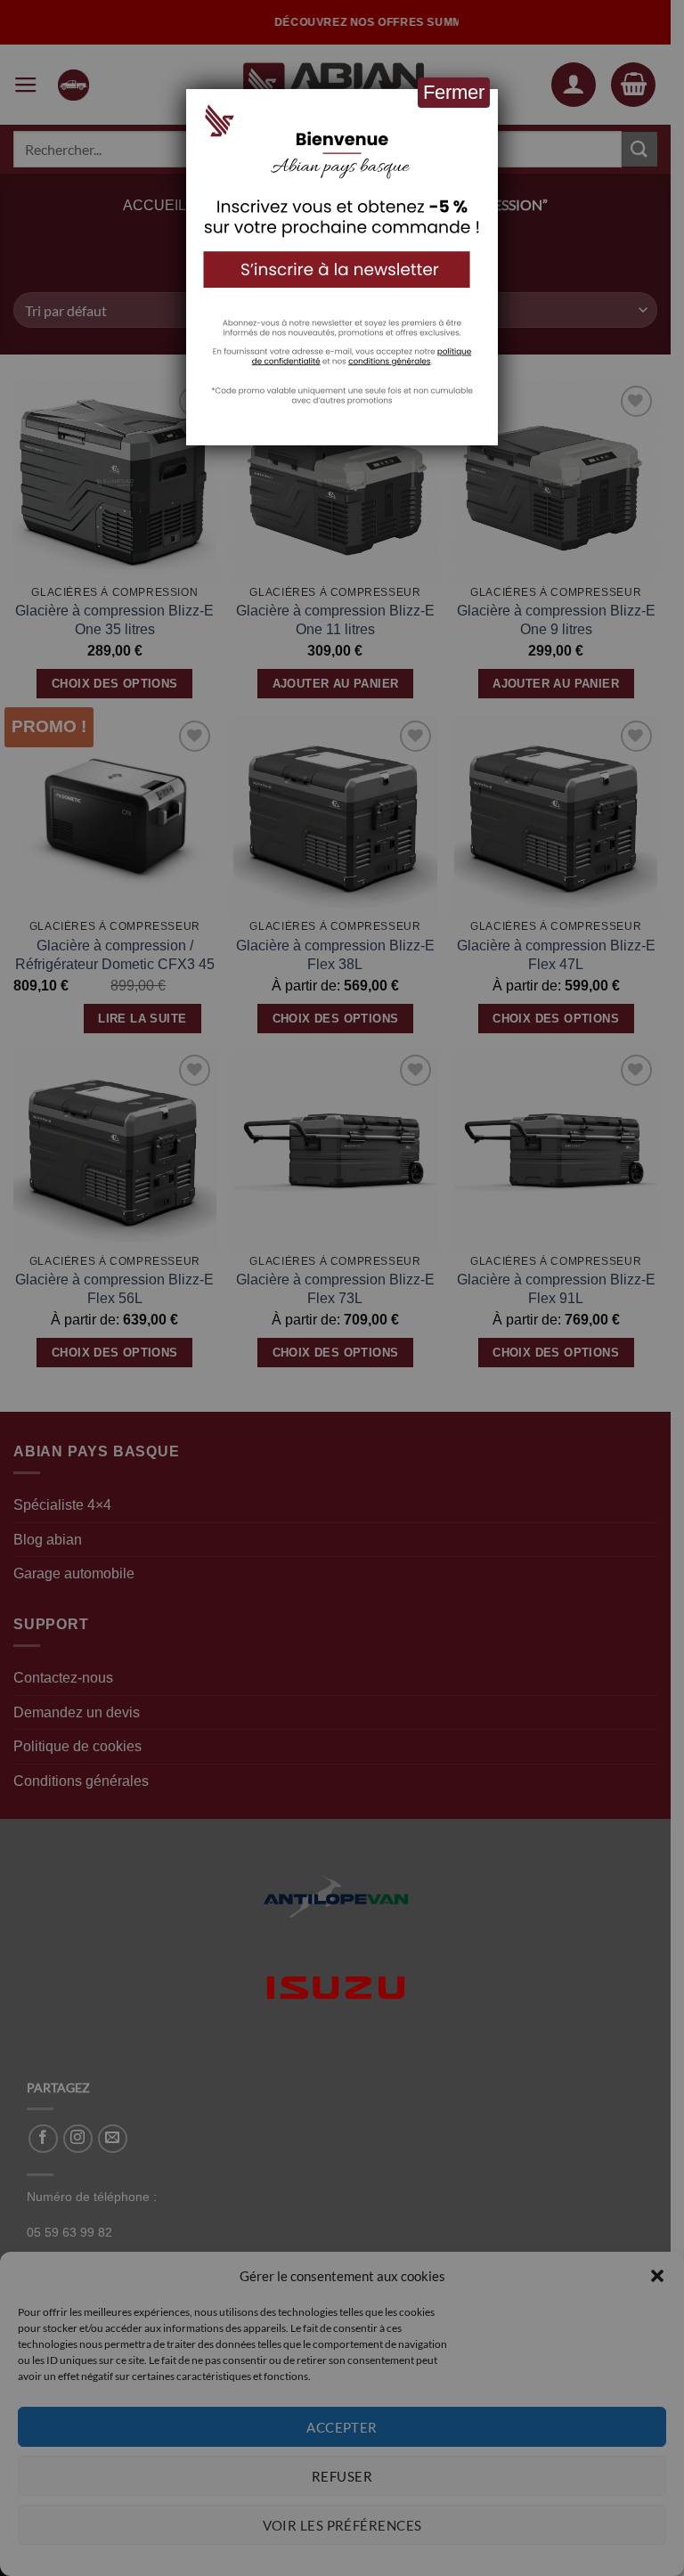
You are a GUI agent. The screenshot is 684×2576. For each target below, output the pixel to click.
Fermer (454, 92)
